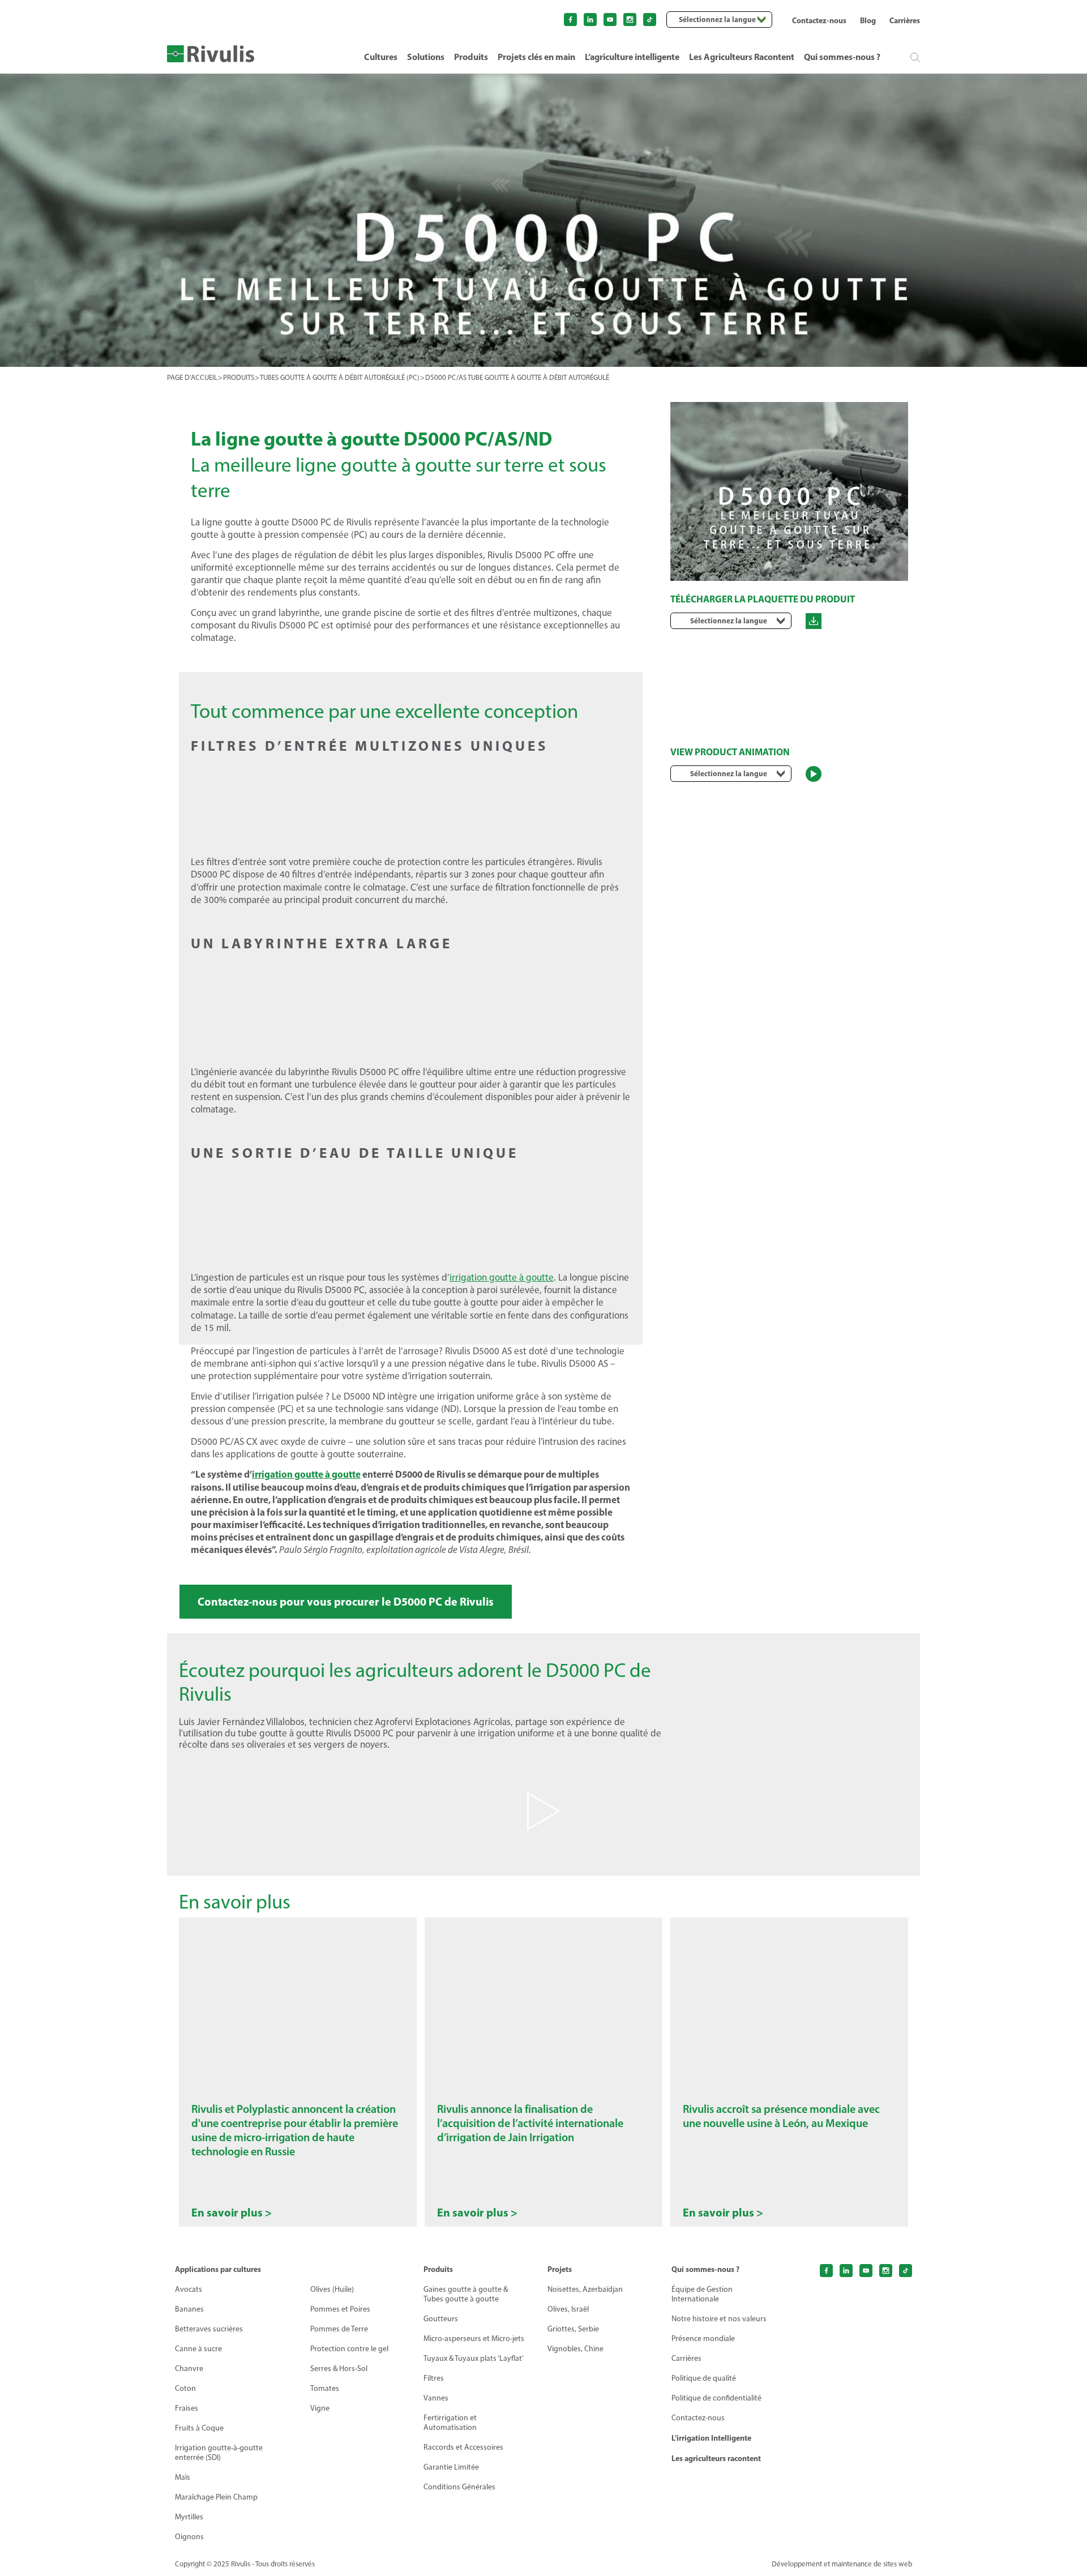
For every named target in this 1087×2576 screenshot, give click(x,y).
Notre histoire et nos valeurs (719, 2319)
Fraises (187, 2408)
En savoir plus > (232, 2213)
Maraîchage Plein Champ (216, 2497)
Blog (868, 20)
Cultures (381, 57)
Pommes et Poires (340, 2309)
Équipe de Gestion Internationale (702, 2294)
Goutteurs (441, 2319)
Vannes (436, 2398)
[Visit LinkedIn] (590, 20)
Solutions (426, 57)
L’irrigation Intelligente (711, 2438)
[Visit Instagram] (630, 20)
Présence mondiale (703, 2338)
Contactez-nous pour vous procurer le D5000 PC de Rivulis (346, 1601)
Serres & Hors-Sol (339, 2369)
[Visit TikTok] (650, 20)
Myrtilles (189, 2517)
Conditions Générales (459, 2487)
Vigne (320, 2408)
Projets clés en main (536, 57)
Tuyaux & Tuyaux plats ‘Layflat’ (474, 2358)
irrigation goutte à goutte (502, 1277)
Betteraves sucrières (209, 2329)
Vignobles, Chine (575, 2349)
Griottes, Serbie (573, 2329)
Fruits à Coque (199, 2428)
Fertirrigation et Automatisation (450, 2423)
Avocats (189, 2289)
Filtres (434, 2378)
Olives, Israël (568, 2309)
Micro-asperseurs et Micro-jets (474, 2338)
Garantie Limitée (451, 2467)
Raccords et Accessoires (463, 2447)
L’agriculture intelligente (632, 57)
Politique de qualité (704, 2378)
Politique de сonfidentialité (716, 2398)
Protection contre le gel (349, 2349)
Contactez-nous (819, 20)
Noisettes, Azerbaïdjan (585, 2289)
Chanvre (189, 2369)
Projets (560, 2269)
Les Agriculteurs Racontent (742, 57)
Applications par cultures (218, 2269)
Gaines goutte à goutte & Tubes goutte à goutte (466, 2294)
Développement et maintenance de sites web (842, 2564)
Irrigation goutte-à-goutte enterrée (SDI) (219, 2453)
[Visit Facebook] (570, 20)
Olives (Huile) (332, 2289)
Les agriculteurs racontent (716, 2458)
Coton (185, 2388)
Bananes (189, 2309)
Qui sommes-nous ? (842, 57)
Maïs (183, 2477)
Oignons (189, 2537)
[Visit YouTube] (610, 20)
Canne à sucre (198, 2349)
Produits (471, 57)
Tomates (325, 2388)
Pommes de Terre (339, 2329)
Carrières (905, 20)
